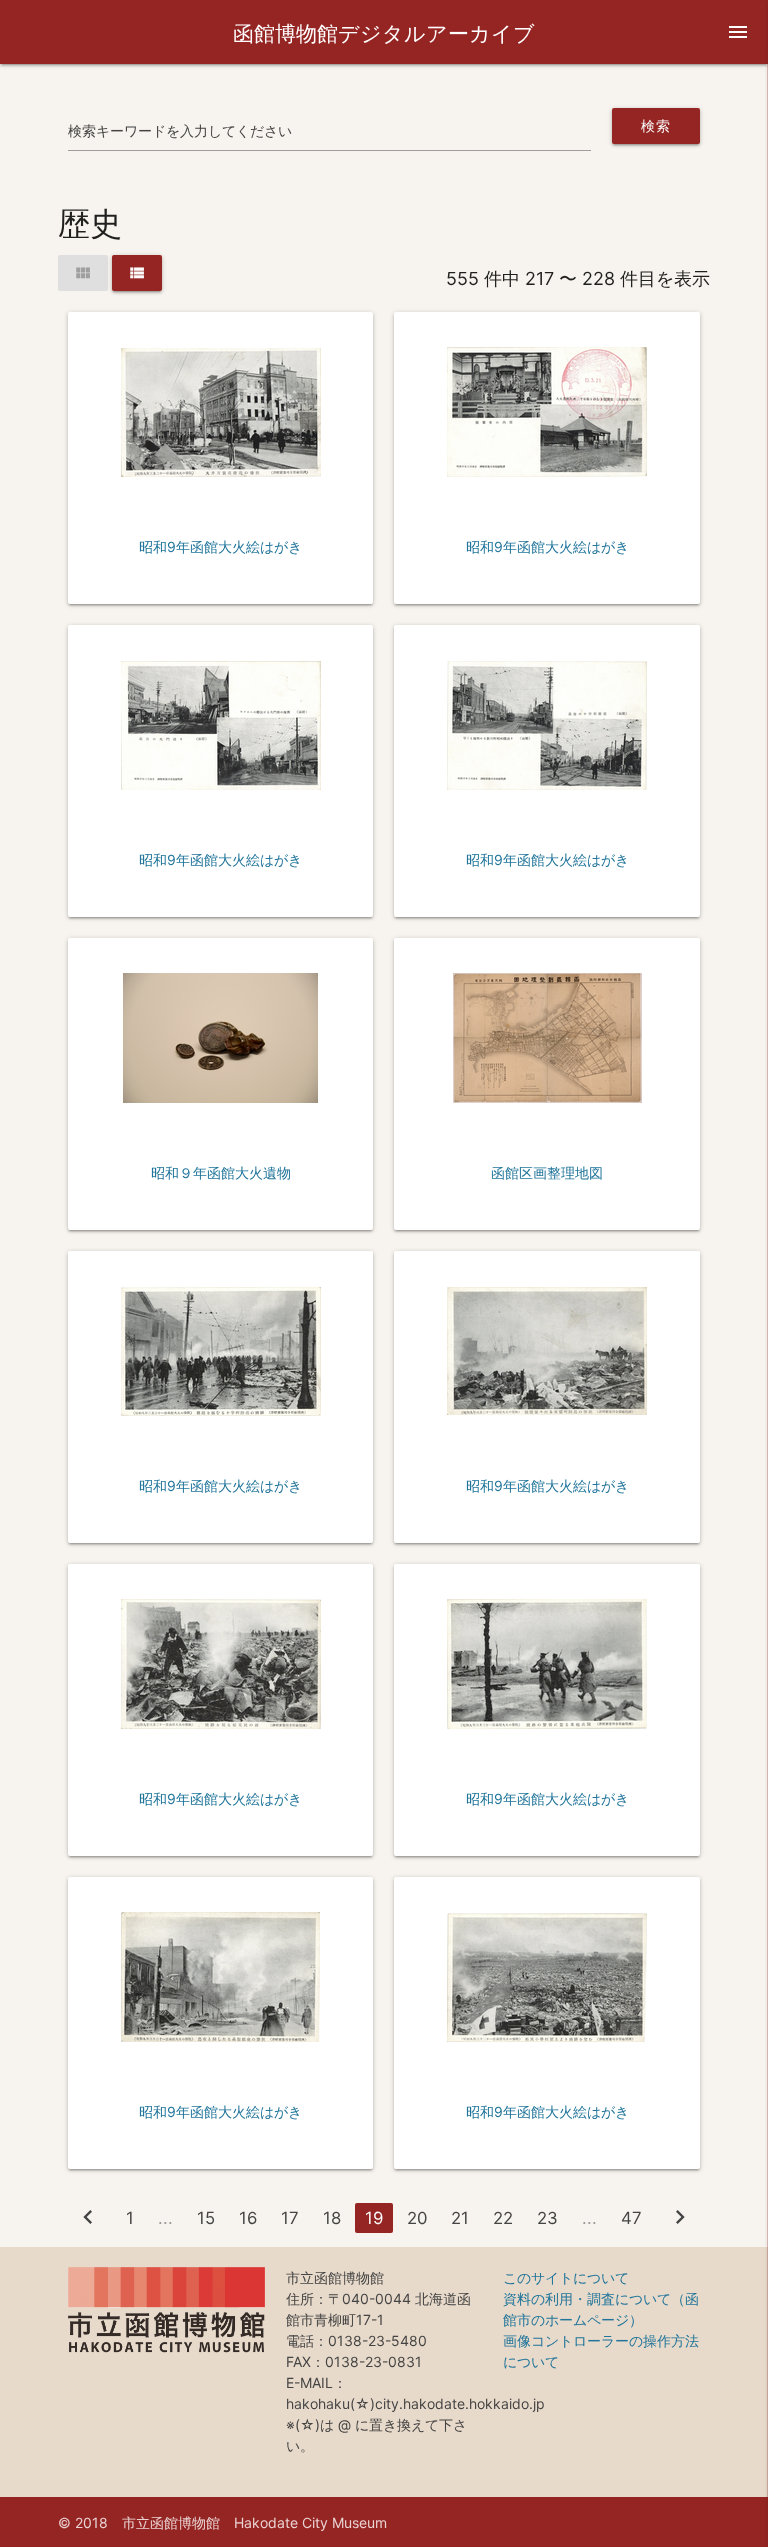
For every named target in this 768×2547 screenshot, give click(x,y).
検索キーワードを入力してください (180, 130)
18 (332, 2218)
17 (290, 2218)
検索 (655, 125)
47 (631, 2218)
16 (248, 2218)
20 (417, 2218)
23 (547, 2218)
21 (460, 2218)
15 (206, 2218)
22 (503, 2218)
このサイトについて (566, 2277)
